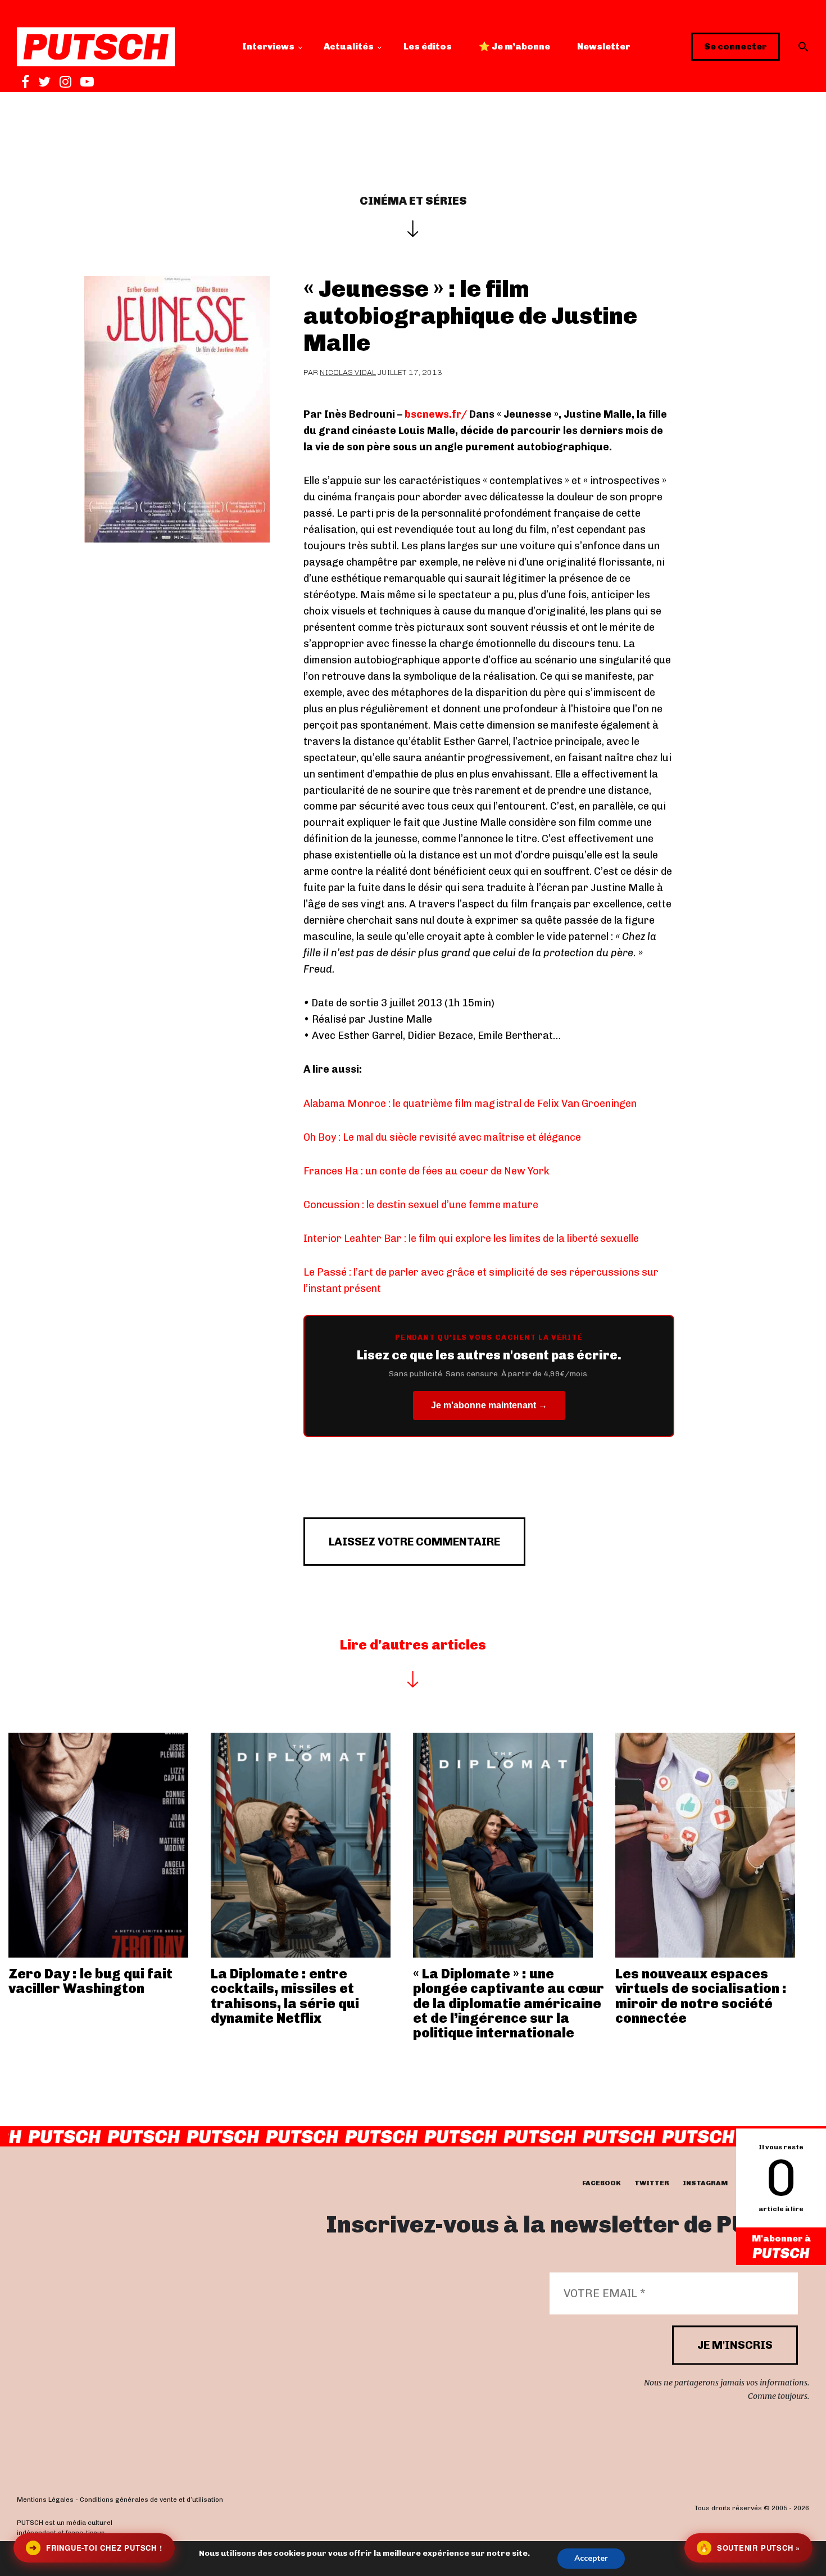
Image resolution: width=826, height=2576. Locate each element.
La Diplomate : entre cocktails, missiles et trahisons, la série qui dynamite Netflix (285, 1996)
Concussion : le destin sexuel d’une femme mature (421, 1205)
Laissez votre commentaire (414, 1542)
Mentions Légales (45, 2500)
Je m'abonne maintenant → (489, 1405)
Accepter (591, 2558)
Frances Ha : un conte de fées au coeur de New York (426, 1171)
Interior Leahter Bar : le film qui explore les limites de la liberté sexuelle (471, 1239)
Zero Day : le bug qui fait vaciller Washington (90, 1981)
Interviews (268, 46)
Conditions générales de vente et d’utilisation (151, 2500)
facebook (602, 2183)
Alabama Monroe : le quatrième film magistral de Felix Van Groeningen (470, 1104)
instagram (705, 2183)
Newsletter (604, 46)
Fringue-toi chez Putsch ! (96, 2548)
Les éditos (428, 46)
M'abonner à (781, 2238)
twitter (652, 2183)
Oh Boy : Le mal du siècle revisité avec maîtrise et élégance (442, 1137)
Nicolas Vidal (348, 372)
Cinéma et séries (413, 201)
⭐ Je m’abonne (514, 46)
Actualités (349, 46)
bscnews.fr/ (436, 414)
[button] (804, 47)
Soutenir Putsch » (750, 2548)
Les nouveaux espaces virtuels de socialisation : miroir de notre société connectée (701, 1996)
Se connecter (736, 46)
